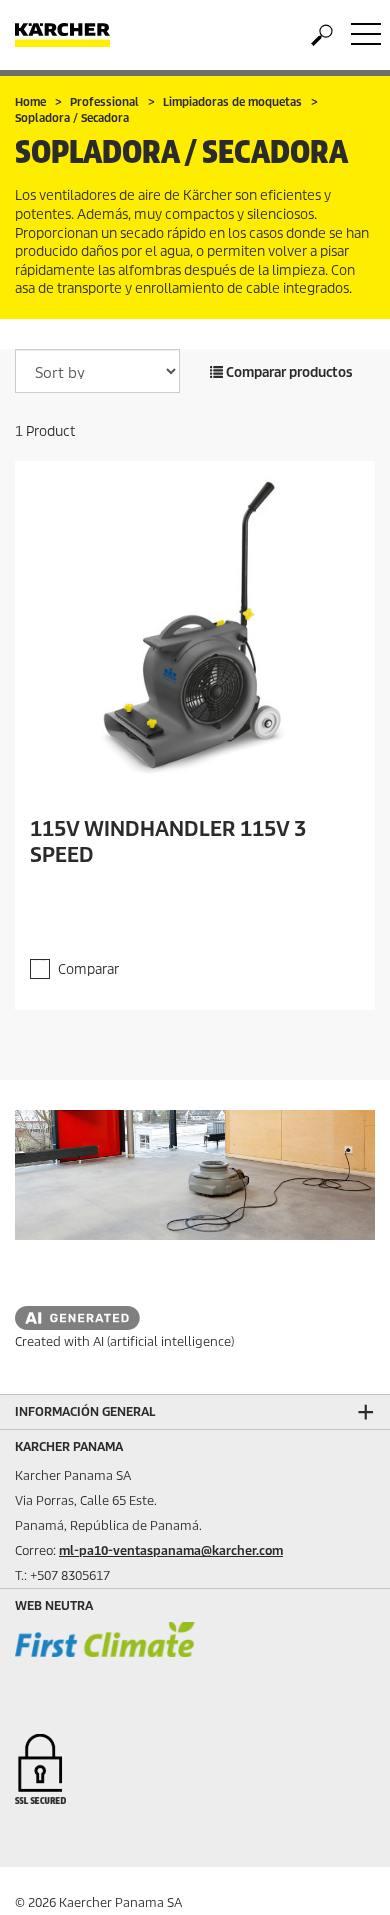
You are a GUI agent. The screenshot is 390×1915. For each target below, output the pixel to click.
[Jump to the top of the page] (340, 1876)
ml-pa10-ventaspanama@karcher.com (171, 1550)
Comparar (88, 969)
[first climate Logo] (105, 1658)
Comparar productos (288, 372)
